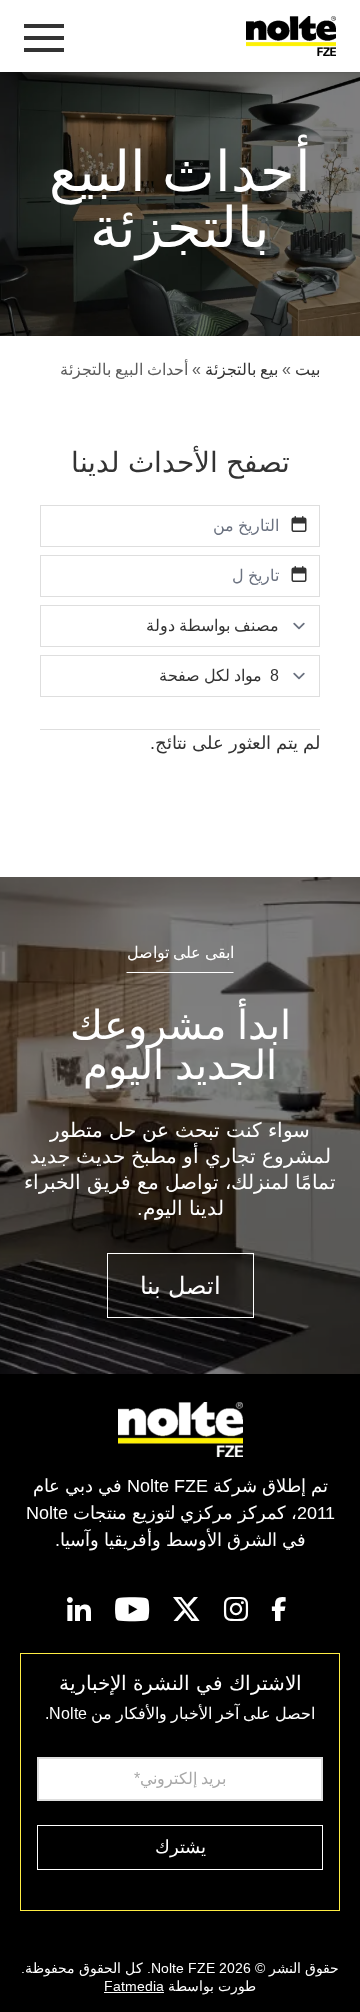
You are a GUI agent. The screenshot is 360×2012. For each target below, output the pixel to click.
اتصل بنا (180, 1285)
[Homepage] (295, 36)
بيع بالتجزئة (241, 369)
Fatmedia (134, 1986)
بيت (307, 369)
